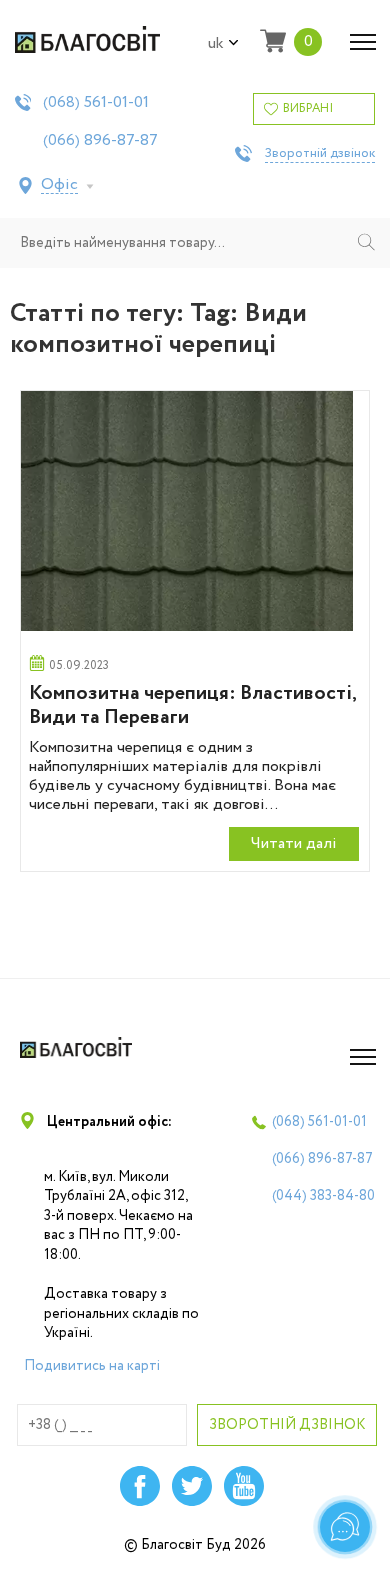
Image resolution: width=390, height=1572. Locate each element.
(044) (323, 1196)
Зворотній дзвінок (320, 154)
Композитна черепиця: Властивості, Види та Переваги (192, 705)
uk (216, 44)
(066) (100, 141)
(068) (96, 103)
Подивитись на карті (92, 1366)
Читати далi (294, 843)
